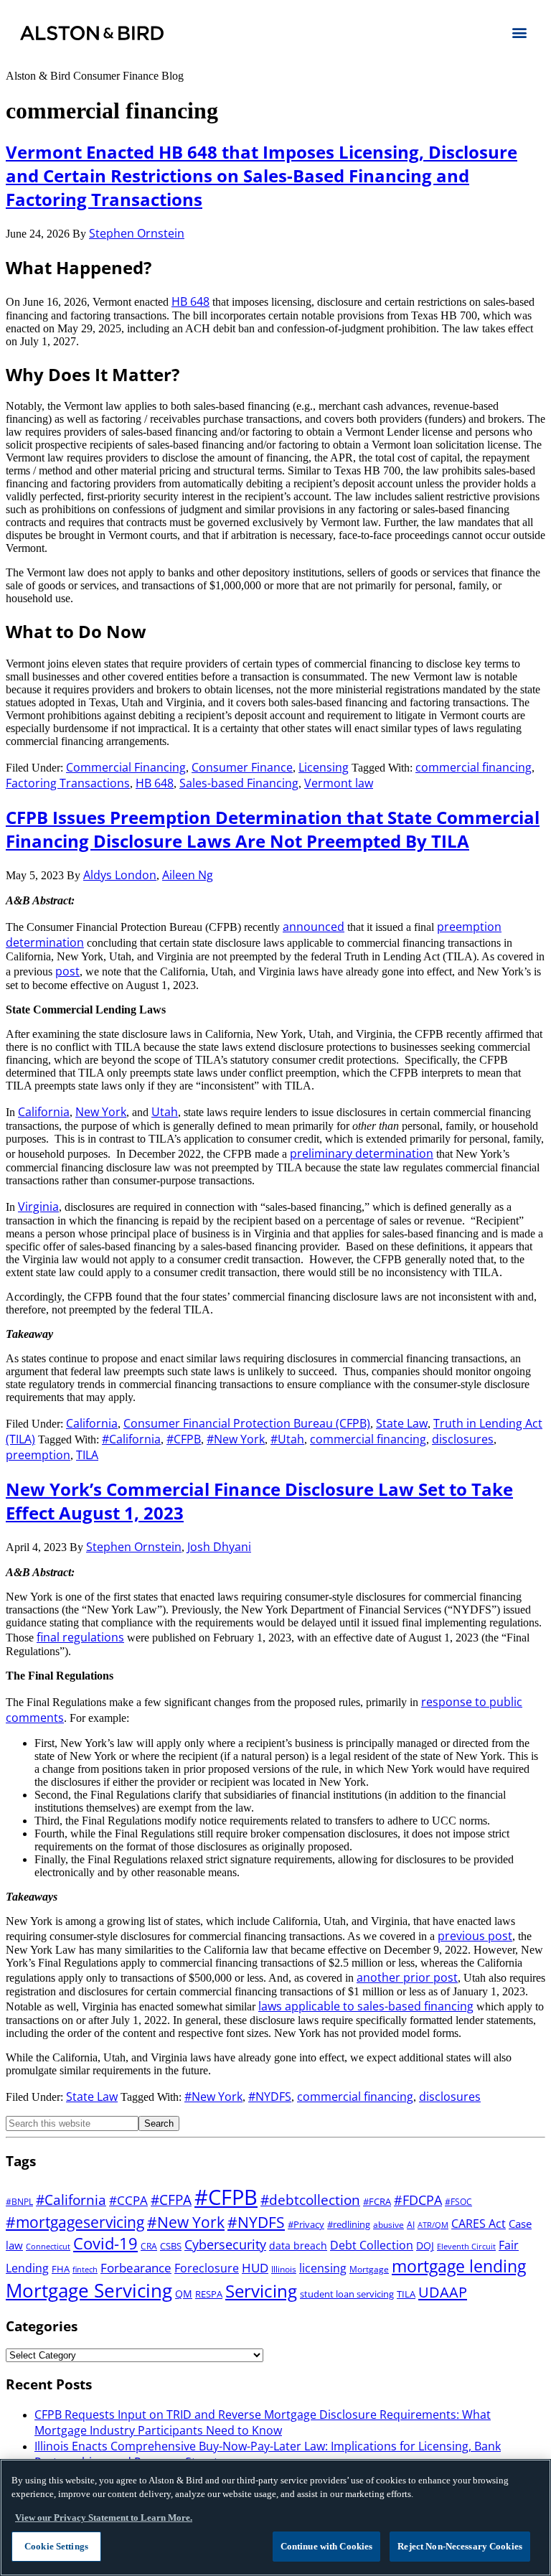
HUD (255, 2267)
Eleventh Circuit (466, 2247)
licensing (323, 2268)
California (44, 1112)
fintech (85, 2270)
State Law (402, 1423)
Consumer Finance (242, 767)
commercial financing (474, 767)
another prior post (407, 1977)
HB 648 (190, 301)
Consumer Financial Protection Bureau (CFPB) (247, 1423)
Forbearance (136, 2267)
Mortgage (369, 2269)
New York (101, 1112)
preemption (38, 1455)
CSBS (171, 2246)
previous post (475, 1936)
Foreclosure (207, 2268)
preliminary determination (362, 1153)
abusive (388, 2225)
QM (184, 2294)
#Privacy (306, 2224)
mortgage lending (459, 2266)
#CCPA (128, 2200)
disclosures (463, 1439)
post (67, 971)
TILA (87, 1455)
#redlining (349, 2224)
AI (411, 2225)
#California (131, 1439)
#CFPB (184, 1439)
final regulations (80, 1637)
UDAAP (443, 2292)
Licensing (324, 767)
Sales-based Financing (239, 783)
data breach (298, 2245)
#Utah (287, 1439)
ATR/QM (433, 2225)
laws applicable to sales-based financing (366, 2006)
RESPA (209, 2294)
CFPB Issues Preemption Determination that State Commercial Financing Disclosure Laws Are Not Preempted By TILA (273, 829)
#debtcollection (310, 2200)
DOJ (425, 2245)
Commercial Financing (126, 767)
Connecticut (48, 2247)
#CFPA (171, 2200)
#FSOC (458, 2202)
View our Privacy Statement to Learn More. (104, 2518)
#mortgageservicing (75, 2222)
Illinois (284, 2269)
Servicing (261, 2291)
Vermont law (339, 783)
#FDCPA (418, 2200)
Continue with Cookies (327, 2546)
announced (314, 927)
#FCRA (377, 2201)
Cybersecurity (225, 2244)
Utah (165, 1112)
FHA (61, 2269)
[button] (519, 32)
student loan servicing (347, 2294)
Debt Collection (372, 2245)
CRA (149, 2246)
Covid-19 (105, 2243)
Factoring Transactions (68, 783)
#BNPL (19, 2202)
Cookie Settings (56, 2546)
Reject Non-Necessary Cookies (460, 2546)
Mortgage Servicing (89, 2290)
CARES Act (479, 2224)
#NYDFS (270, 2097)
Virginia (38, 1207)
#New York (236, 1439)
